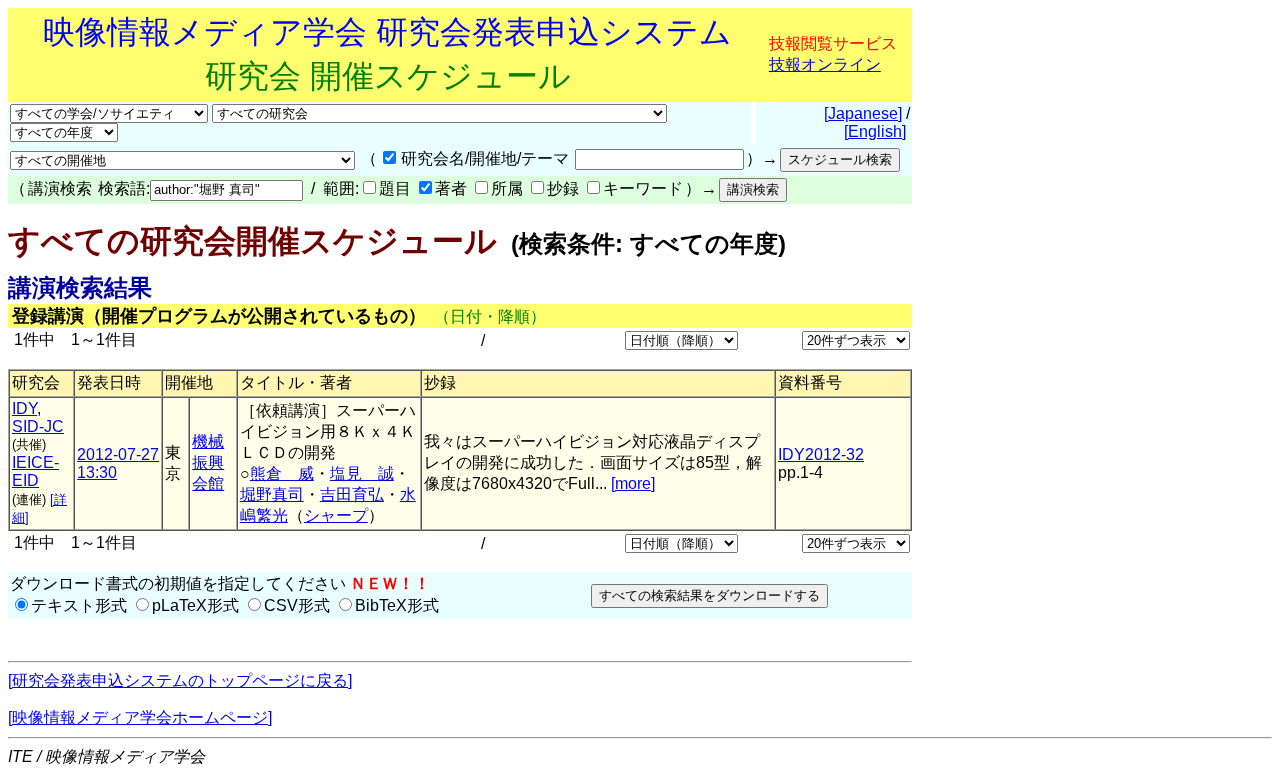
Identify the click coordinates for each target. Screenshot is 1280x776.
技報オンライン (825, 64)
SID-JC (38, 426)
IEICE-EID (35, 471)
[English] (875, 131)
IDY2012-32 (821, 454)
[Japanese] (863, 113)
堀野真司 (272, 494)
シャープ (336, 515)
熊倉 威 (282, 473)
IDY (24, 408)
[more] (633, 483)
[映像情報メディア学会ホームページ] (140, 717)
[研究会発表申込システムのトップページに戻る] (180, 680)
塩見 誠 (362, 473)
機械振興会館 (208, 462)
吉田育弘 (352, 494)
